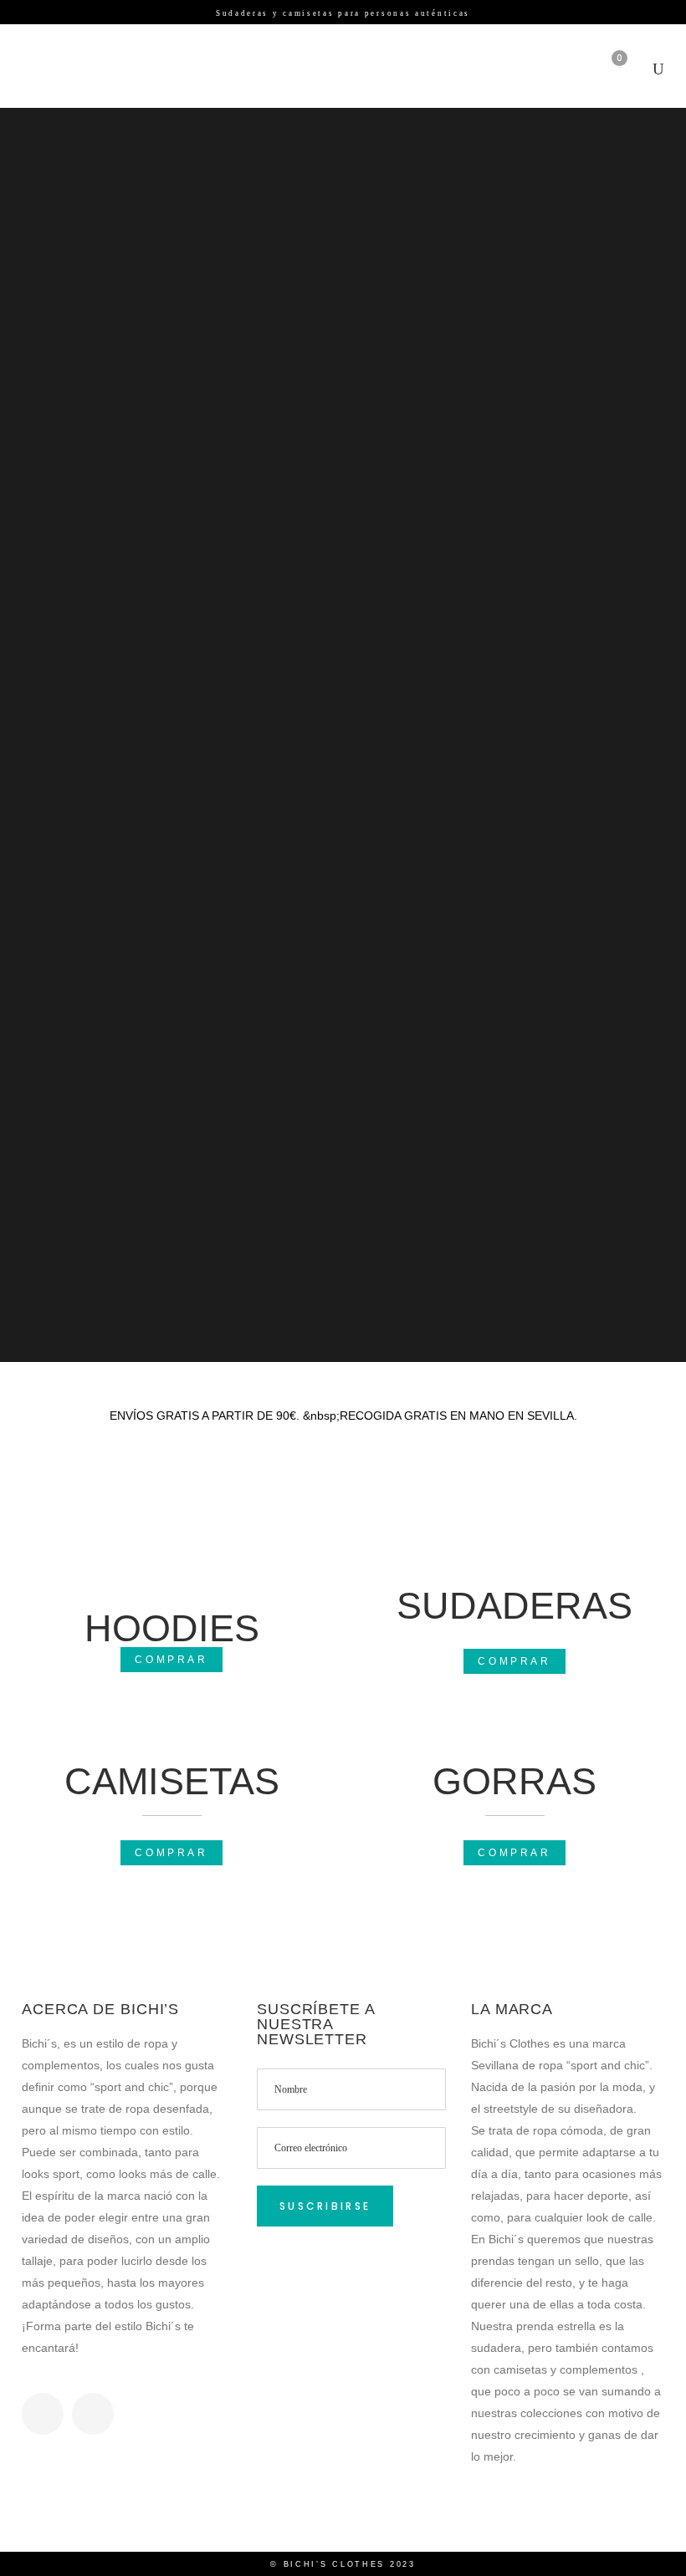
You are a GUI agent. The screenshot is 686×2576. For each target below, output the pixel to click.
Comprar (171, 1660)
